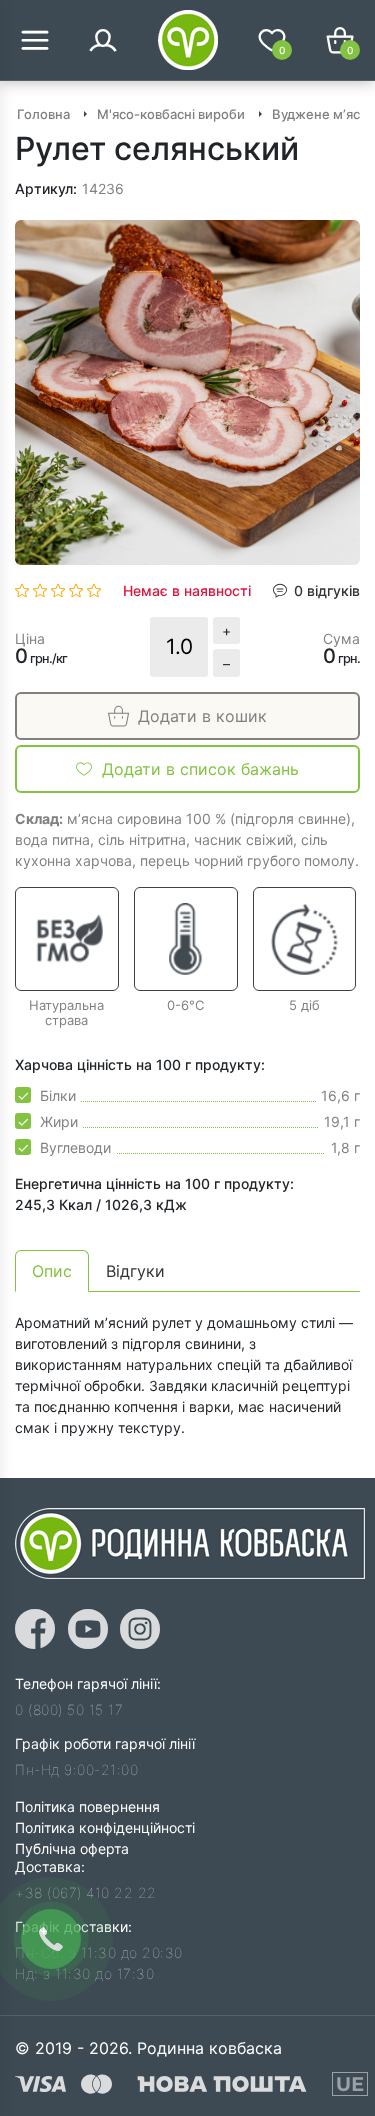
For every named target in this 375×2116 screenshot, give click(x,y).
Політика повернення (87, 1806)
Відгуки (135, 1271)
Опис (52, 1271)
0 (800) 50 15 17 (69, 1709)
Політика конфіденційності (105, 1827)
